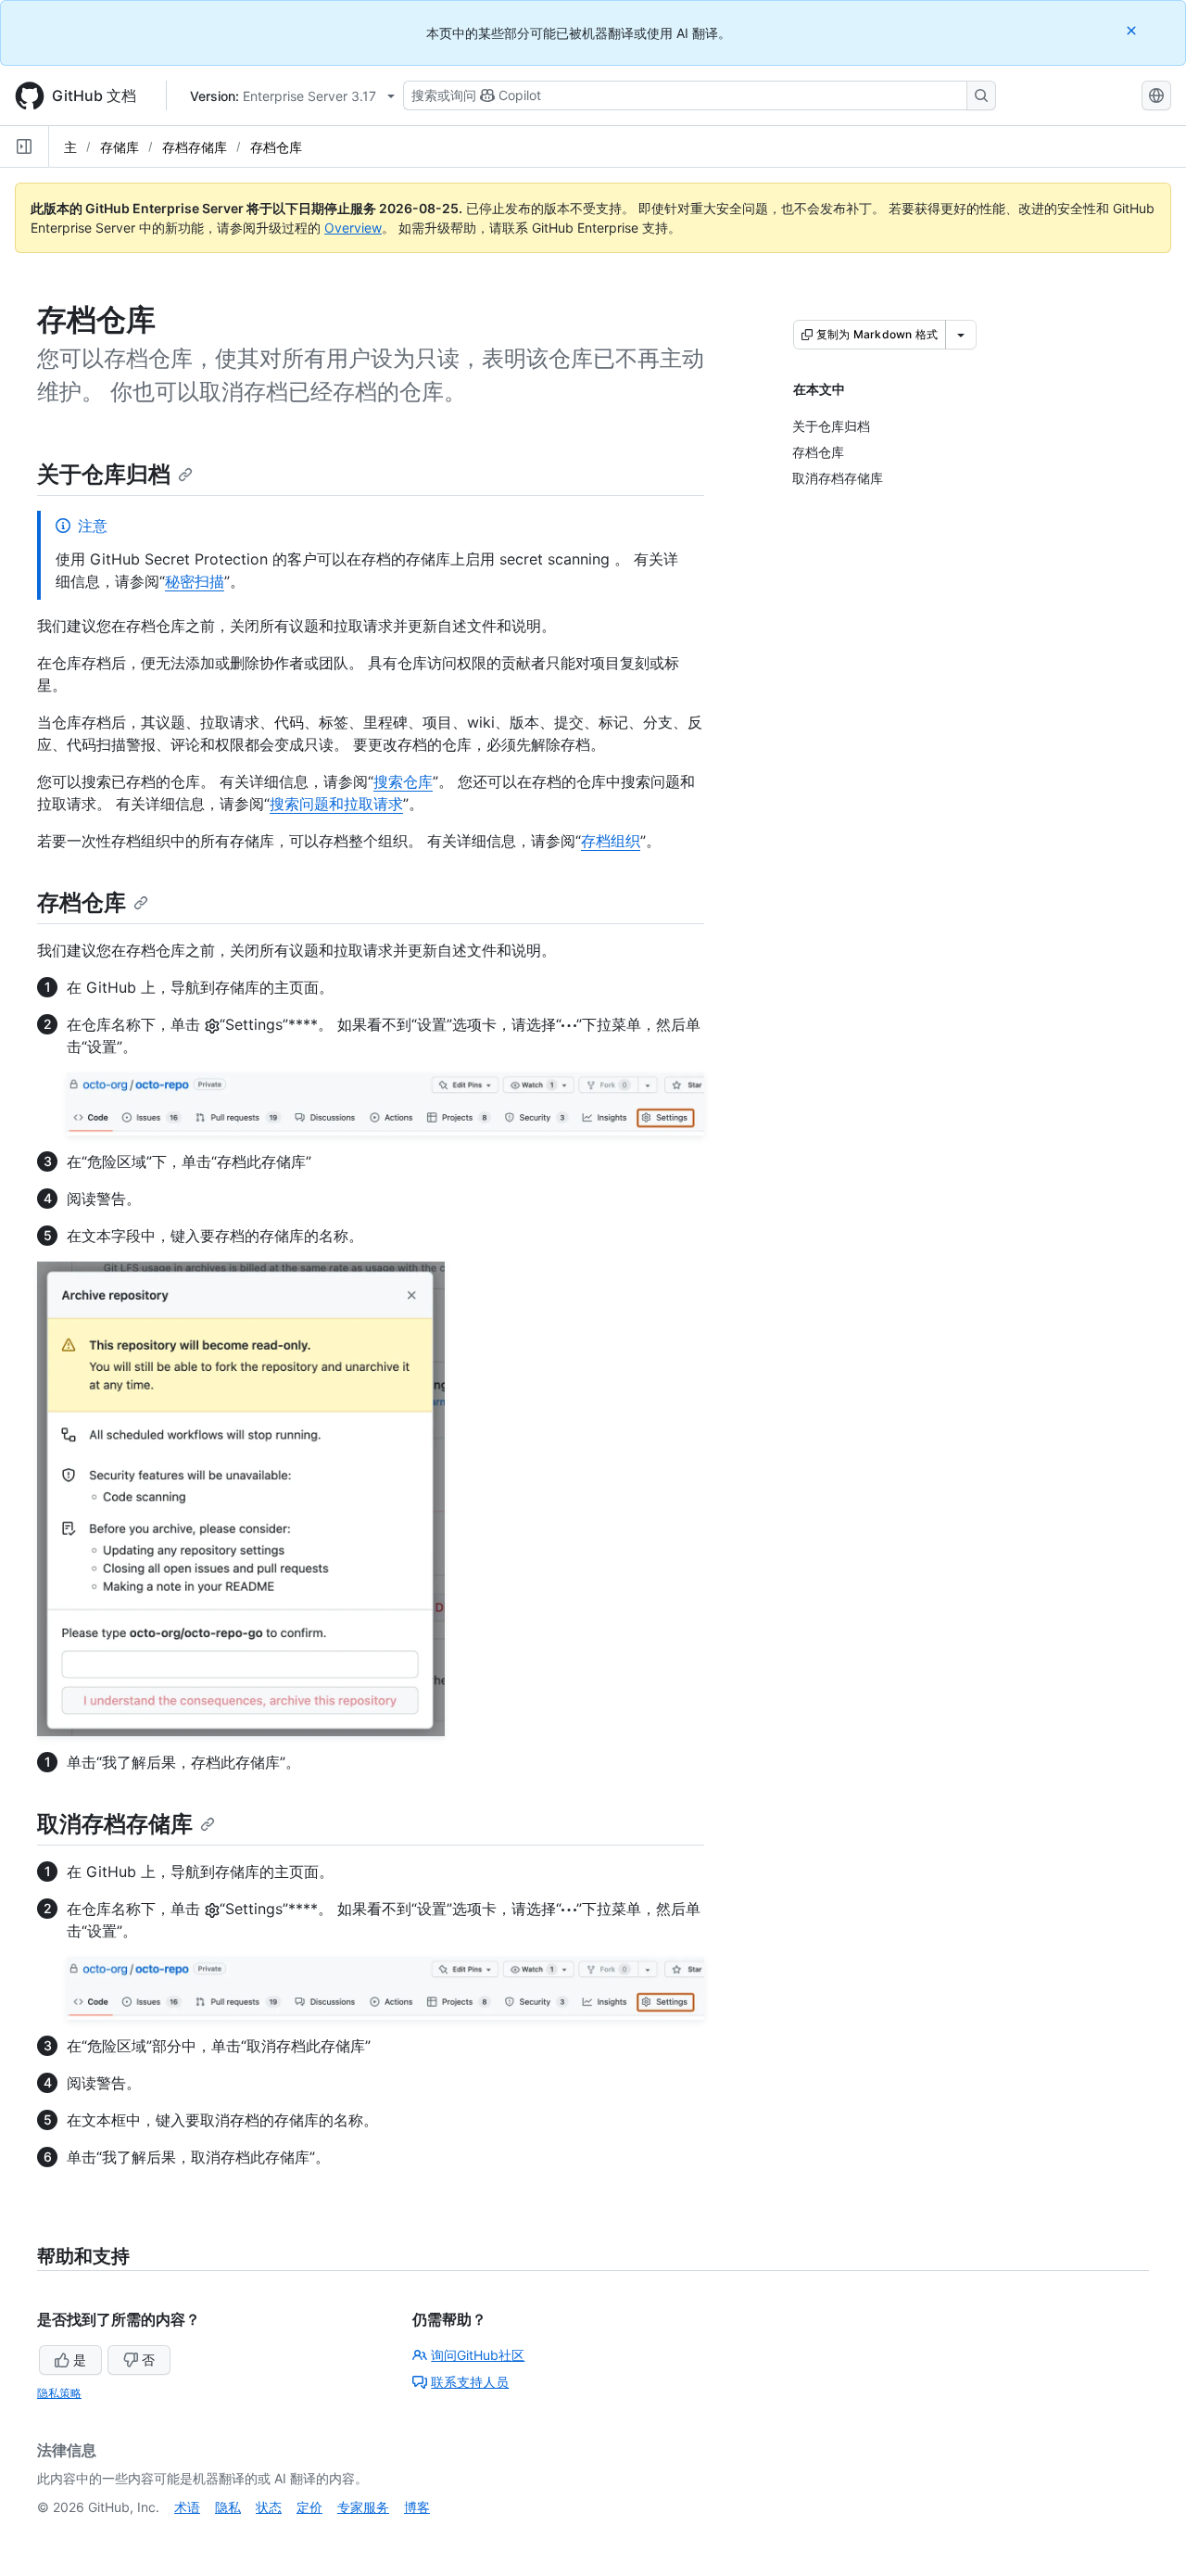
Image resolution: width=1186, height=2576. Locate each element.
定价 (309, 2507)
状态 (269, 2507)
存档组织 (611, 841)
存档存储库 (195, 147)
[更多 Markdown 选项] (961, 335)
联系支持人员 (470, 2382)
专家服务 (363, 2507)
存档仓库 (276, 147)
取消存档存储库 (115, 1824)
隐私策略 (59, 2393)
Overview (353, 228)
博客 (417, 2507)
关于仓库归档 (104, 474)
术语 (187, 2507)
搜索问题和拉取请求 (336, 804)
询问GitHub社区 (478, 2355)
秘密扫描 (195, 581)
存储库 (120, 147)
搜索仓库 (403, 781)
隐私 (228, 2507)
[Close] (1133, 30)
